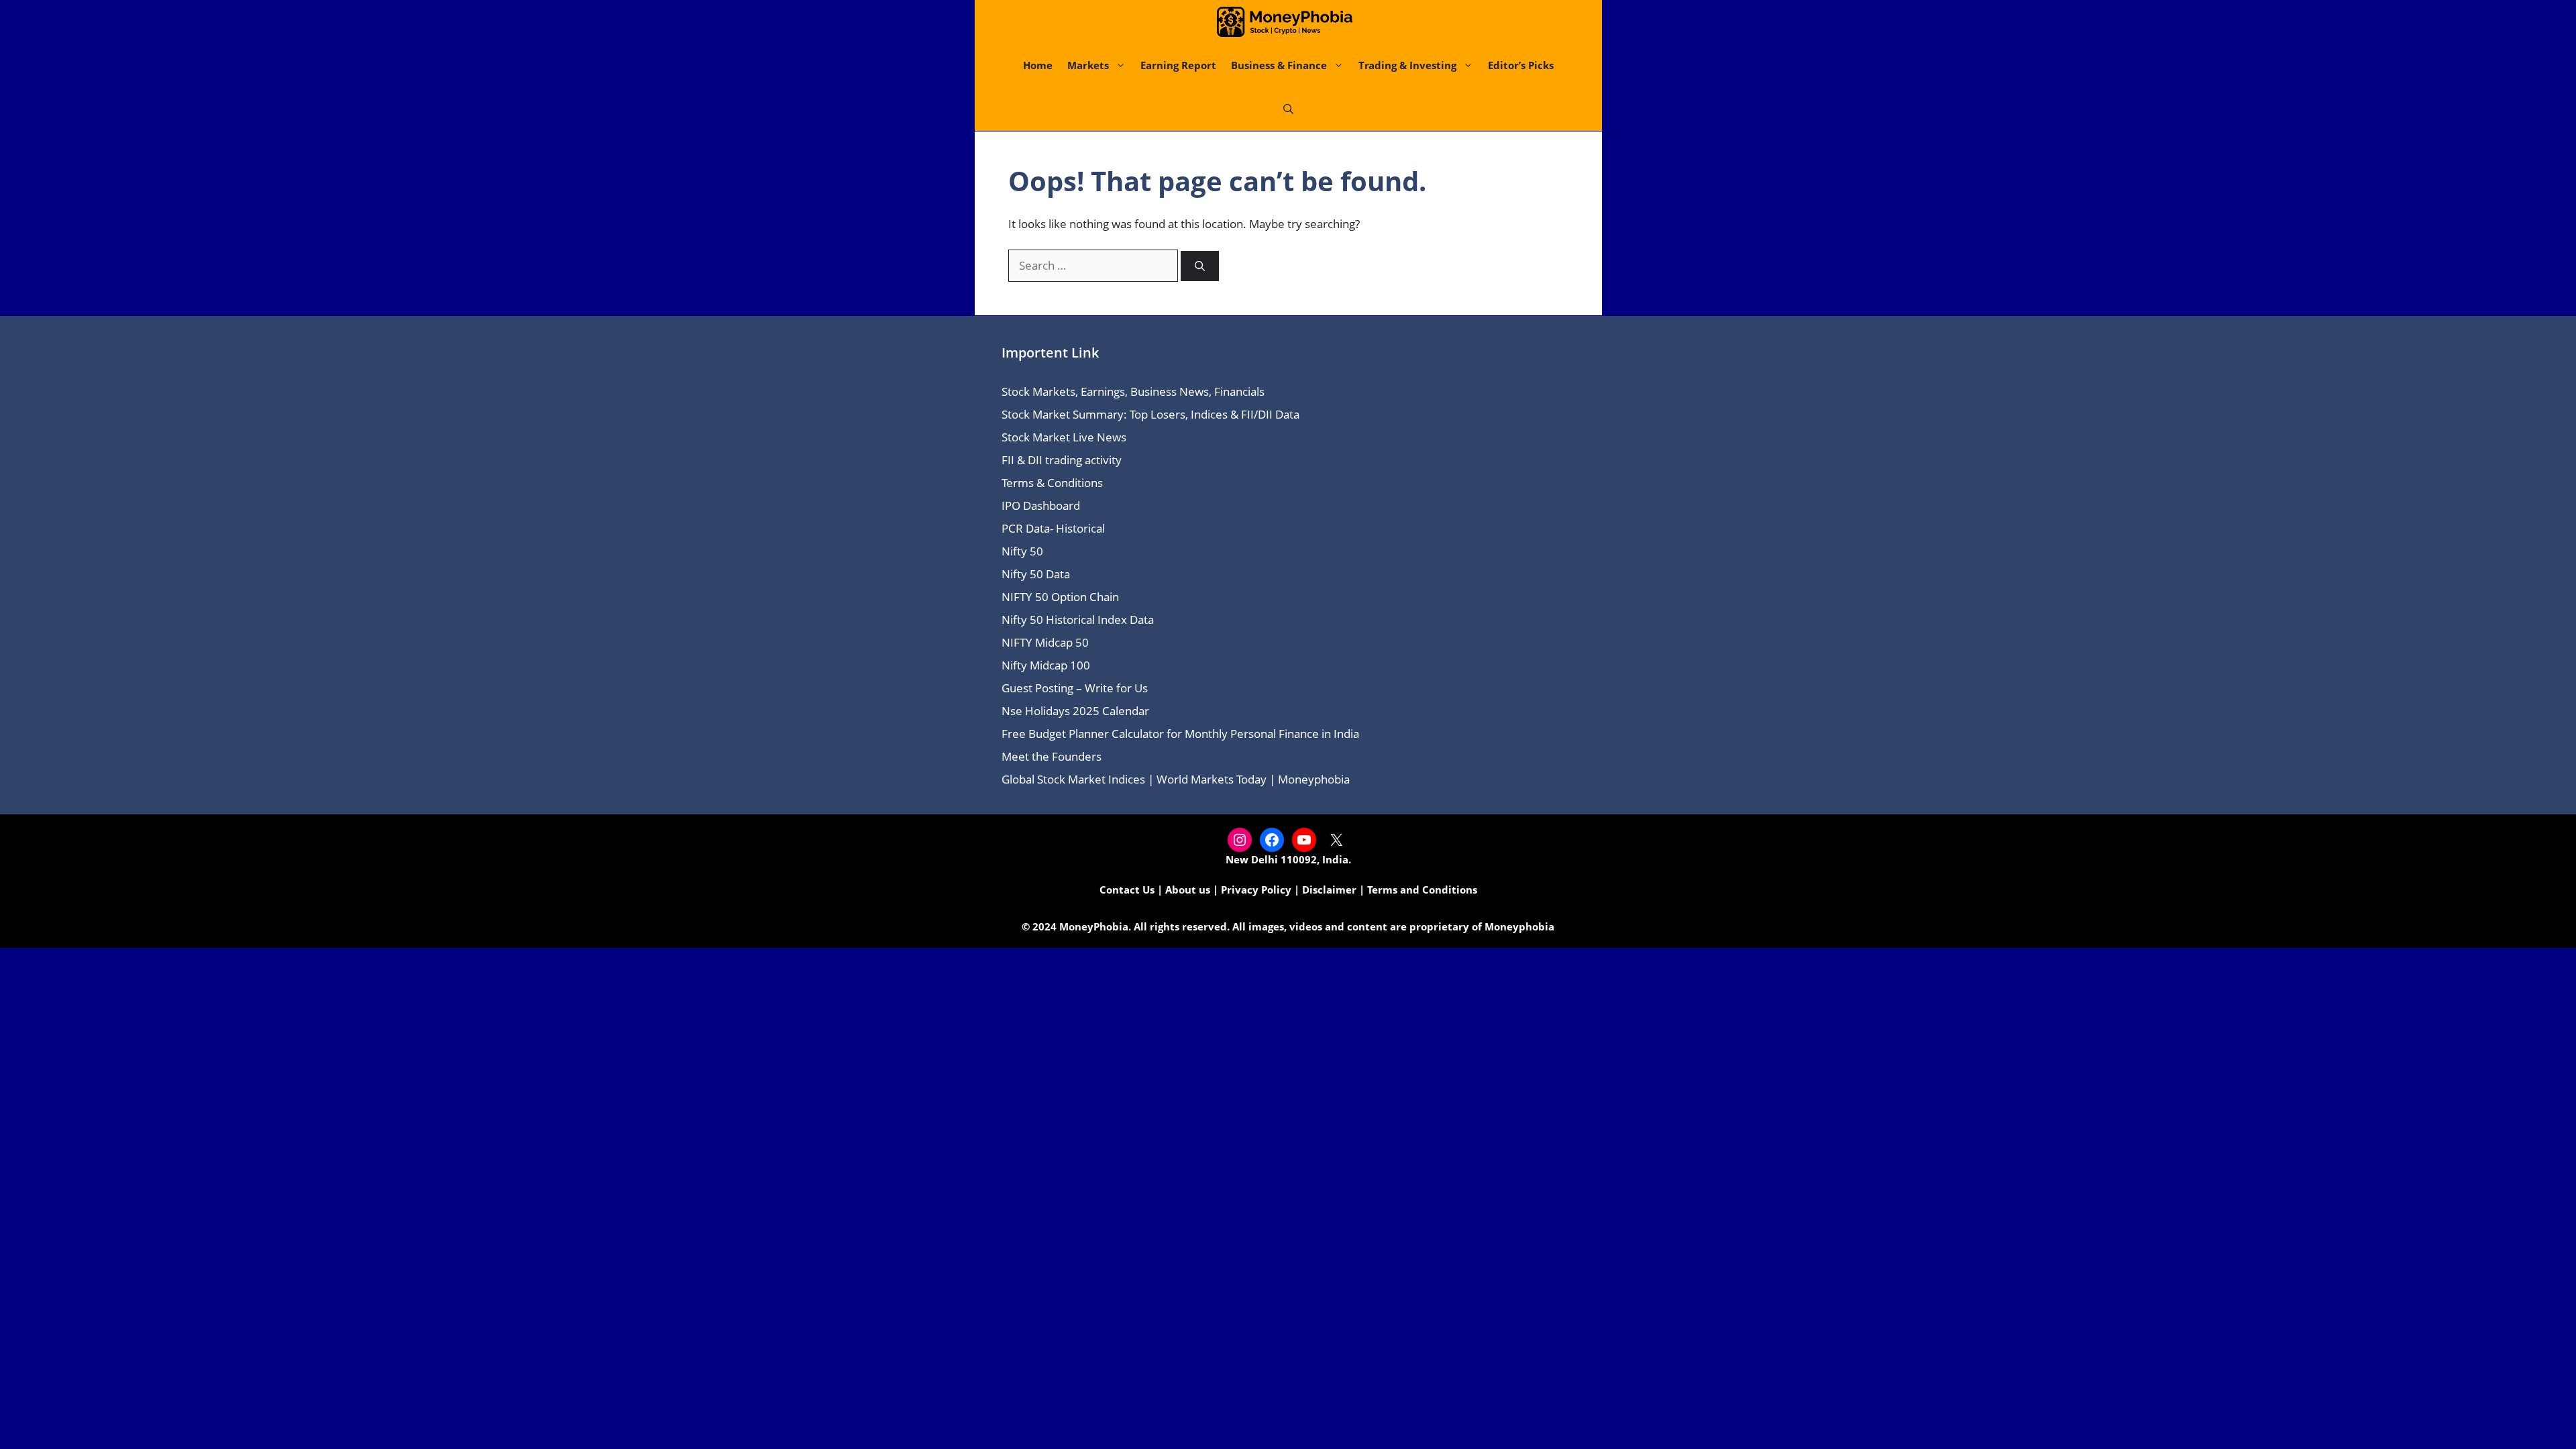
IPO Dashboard (1041, 505)
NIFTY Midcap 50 (1045, 642)
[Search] (1200, 266)
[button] (1288, 109)
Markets (1088, 65)
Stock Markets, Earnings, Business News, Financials (1133, 391)
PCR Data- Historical (1053, 528)
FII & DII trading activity (1062, 460)
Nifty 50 (1022, 551)
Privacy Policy (1256, 890)
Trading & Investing (1407, 65)
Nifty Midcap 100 (1046, 665)
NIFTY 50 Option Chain (1060, 597)
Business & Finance (1279, 65)
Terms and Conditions (1422, 890)
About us (1188, 890)
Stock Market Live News (1064, 437)
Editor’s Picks (1521, 65)
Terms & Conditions (1052, 483)
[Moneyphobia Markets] (1285, 22)
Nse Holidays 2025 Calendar (1075, 711)
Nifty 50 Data (1036, 574)
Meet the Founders (1052, 756)
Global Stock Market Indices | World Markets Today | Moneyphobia (1176, 779)
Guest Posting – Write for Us (1075, 688)
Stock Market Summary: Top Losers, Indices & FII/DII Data (1150, 414)
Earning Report (1178, 65)
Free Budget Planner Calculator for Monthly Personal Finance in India (1180, 734)
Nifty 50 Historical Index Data (1078, 620)
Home (1038, 65)
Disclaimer (1329, 890)
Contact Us (1127, 890)
